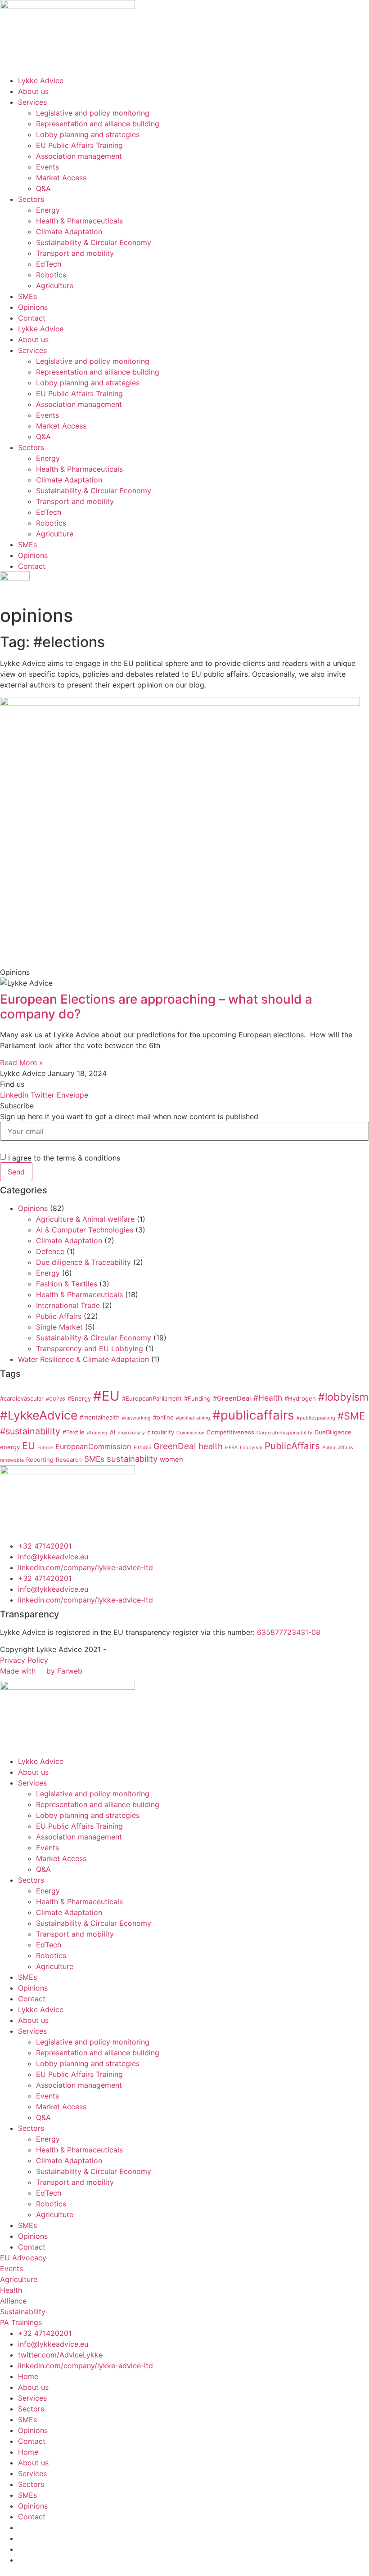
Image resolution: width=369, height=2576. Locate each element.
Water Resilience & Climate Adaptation (83, 1359)
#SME (351, 1416)
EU (29, 1446)
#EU (106, 1396)
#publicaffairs (253, 1415)
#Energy (79, 1398)
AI (112, 1432)
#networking (136, 1418)
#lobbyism (343, 1397)
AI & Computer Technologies (85, 1230)
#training (97, 1433)
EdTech (49, 264)
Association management (79, 156)
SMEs (27, 296)
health (211, 1446)
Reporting (40, 1460)
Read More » (22, 1063)
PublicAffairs (292, 1446)
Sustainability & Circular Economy (94, 242)
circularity (161, 1432)
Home (28, 2376)
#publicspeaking (316, 1418)
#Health (268, 1398)
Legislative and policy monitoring (93, 113)
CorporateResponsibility (284, 1433)
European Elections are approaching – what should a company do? (156, 1007)
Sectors (31, 199)
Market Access (61, 178)
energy (10, 1447)
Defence (50, 1251)
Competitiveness (230, 1432)
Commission (190, 1433)
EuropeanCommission (93, 1446)
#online (163, 1417)
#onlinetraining (193, 1418)
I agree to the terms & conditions (64, 1158)
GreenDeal (175, 1446)
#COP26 (56, 1399)
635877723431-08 (289, 1632)
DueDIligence (333, 1432)
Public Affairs (59, 1316)
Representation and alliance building (98, 124)
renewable (12, 1460)
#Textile (74, 1432)
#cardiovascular (22, 1398)
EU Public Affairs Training (79, 145)
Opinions (33, 307)
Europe (45, 1448)
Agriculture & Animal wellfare (85, 1219)
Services (32, 102)
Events (47, 167)
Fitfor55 (142, 1448)
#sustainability (30, 1431)
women (171, 1460)
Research (69, 1460)
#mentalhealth (100, 1417)
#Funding (197, 1398)
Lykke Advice (41, 80)
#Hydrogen (300, 1398)
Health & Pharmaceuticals (79, 221)
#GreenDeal (232, 1398)
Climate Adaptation (69, 232)
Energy (48, 210)
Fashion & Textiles (67, 1284)
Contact (32, 318)
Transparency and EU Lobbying (90, 1348)
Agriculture (55, 286)
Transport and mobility (75, 253)
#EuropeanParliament (152, 1398)
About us (33, 91)
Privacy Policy (24, 1660)
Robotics (51, 275)
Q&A (43, 188)
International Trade (68, 1305)
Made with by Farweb (41, 1671)
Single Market (59, 1327)
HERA (231, 1448)
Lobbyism (251, 1448)
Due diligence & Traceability (83, 1262)
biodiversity (131, 1433)
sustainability (132, 1459)
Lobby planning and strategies (88, 134)
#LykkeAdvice (39, 1415)
